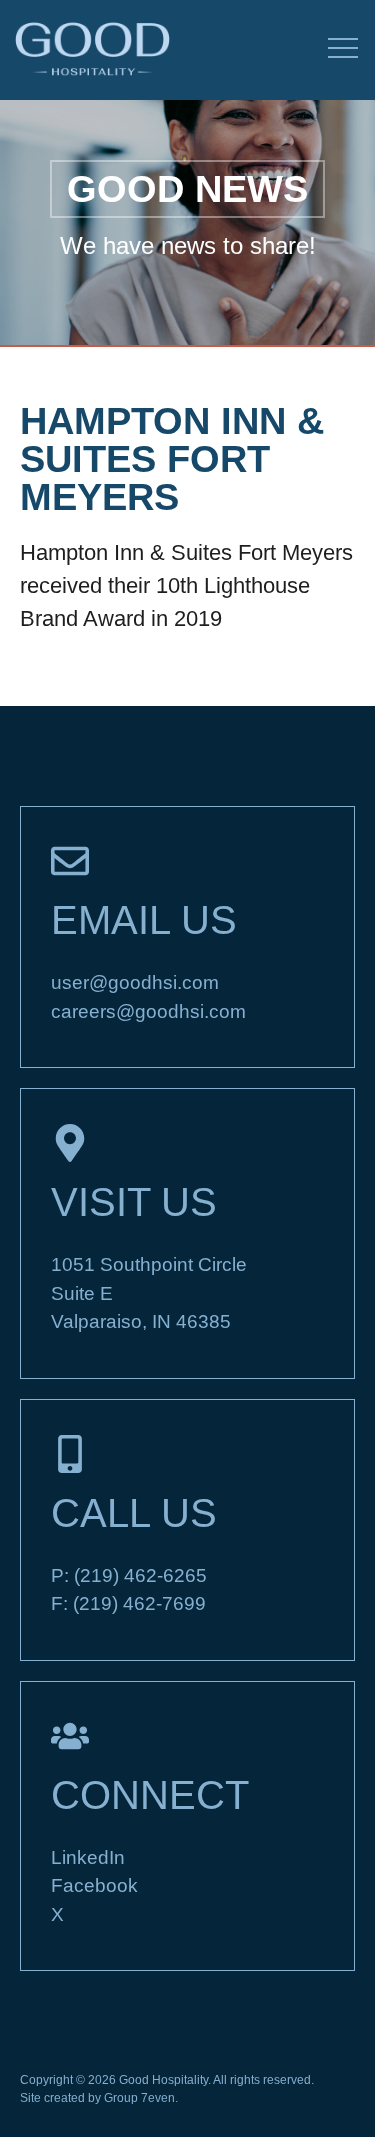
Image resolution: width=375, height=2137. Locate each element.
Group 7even (139, 2098)
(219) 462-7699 (139, 1603)
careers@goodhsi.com (148, 1011)
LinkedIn (88, 1857)
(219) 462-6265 (140, 1575)
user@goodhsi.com (135, 982)
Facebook (94, 1885)
